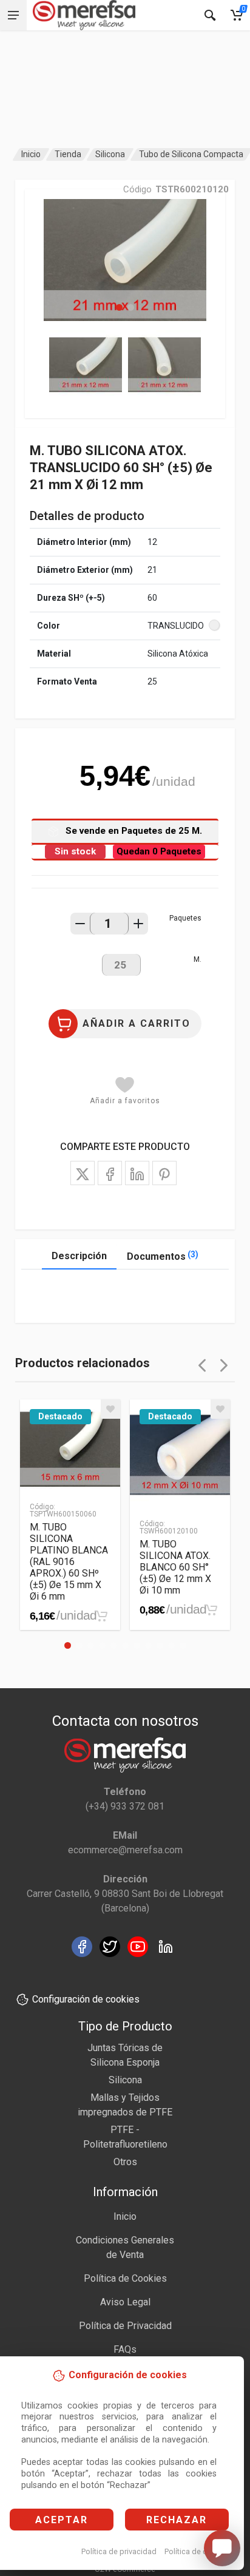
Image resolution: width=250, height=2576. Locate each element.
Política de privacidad (119, 2551)
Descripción (79, 1256)
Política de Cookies (125, 2278)
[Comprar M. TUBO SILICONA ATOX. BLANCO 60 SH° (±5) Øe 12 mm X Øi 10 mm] (211, 1610)
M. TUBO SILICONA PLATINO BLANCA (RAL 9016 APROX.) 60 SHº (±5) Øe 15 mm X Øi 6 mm (69, 1562)
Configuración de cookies (86, 1999)
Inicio (31, 154)
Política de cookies (198, 2551)
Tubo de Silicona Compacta (191, 154)
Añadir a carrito (137, 1023)
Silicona (110, 154)
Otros (125, 2162)
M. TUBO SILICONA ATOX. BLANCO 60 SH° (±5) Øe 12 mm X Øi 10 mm (175, 1567)
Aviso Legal (125, 2302)
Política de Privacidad (125, 2326)
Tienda (68, 154)
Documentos (163, 1256)
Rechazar (177, 2520)
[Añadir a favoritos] (110, 1409)
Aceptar (62, 2520)
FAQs (125, 2349)
